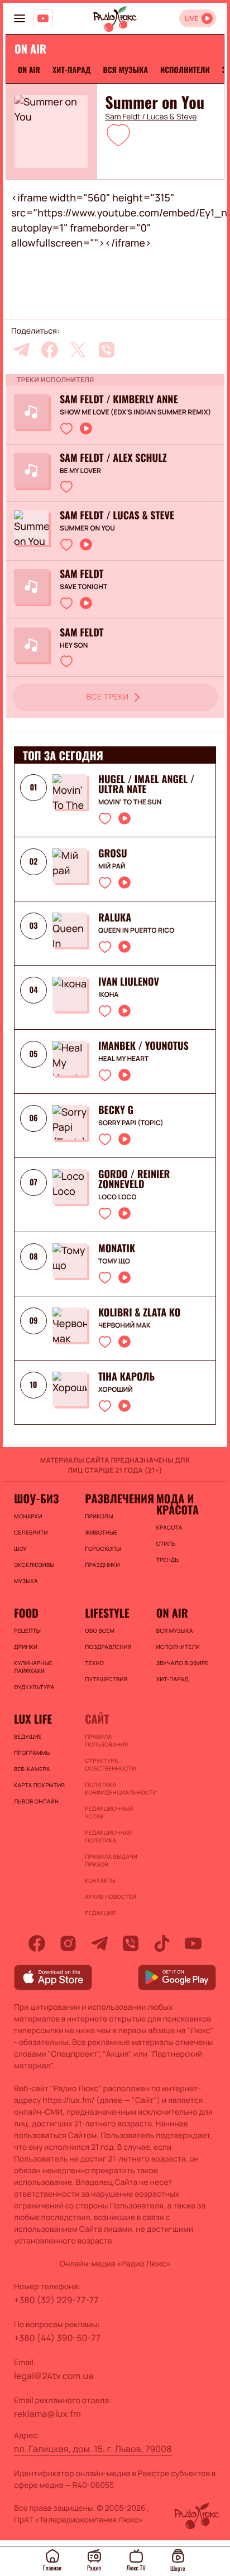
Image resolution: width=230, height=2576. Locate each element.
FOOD (26, 1613)
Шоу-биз (36, 1498)
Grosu (113, 853)
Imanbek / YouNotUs (143, 1046)
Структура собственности (110, 1764)
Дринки (26, 1647)
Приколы (99, 1516)
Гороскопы (103, 1549)
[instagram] (68, 1943)
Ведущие (28, 1736)
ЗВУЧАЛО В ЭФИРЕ (183, 1663)
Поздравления (108, 1647)
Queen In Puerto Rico (136, 930)
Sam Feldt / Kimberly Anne (119, 399)
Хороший (116, 1390)
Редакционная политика (108, 1836)
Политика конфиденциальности (115, 1788)
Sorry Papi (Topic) (131, 1123)
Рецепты (27, 1630)
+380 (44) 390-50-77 (57, 2338)
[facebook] (50, 350)
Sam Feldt (82, 574)
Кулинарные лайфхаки (33, 1667)
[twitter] (78, 350)
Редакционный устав (109, 1812)
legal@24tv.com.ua (54, 2376)
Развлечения (115, 1498)
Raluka (115, 918)
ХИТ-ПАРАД (71, 70)
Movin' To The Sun (130, 802)
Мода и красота (178, 1504)
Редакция (100, 1913)
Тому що (114, 1261)
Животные (101, 1532)
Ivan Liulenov (129, 982)
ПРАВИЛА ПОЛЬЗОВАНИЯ (106, 1740)
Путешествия (106, 1679)
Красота (169, 1527)
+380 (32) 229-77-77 (56, 2300)
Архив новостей (111, 1897)
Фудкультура (34, 1687)
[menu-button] (20, 18)
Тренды (168, 1560)
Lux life (33, 1719)
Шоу (20, 1549)
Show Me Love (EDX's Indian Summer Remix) (135, 412)
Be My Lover (80, 471)
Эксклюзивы (34, 1565)
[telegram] (21, 350)
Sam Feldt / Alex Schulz (113, 458)
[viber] (107, 350)
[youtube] (193, 1943)
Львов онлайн (36, 1801)
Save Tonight (83, 587)
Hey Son (74, 645)
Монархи (28, 1516)
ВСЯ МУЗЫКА (125, 70)
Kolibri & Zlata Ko (139, 1313)
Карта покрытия (39, 1785)
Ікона (108, 995)
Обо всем (100, 1630)
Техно (94, 1663)
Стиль (166, 1543)
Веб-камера (32, 1769)
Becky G (116, 1110)
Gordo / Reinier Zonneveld (134, 1179)
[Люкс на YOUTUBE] (43, 18)
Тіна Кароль (126, 1377)
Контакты (100, 1880)
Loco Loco (117, 1197)
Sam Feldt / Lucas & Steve (151, 117)
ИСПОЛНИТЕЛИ (185, 70)
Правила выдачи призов (111, 1860)
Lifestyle (107, 1613)
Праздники (102, 1565)
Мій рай (112, 866)
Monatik (117, 1248)
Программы (32, 1753)
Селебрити (31, 1532)
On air (29, 70)
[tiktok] (162, 1943)
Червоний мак (124, 1325)
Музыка (26, 1581)
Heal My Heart (123, 1059)
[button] (118, 134)
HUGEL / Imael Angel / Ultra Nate (146, 784)
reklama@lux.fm (47, 2414)
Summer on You (87, 528)
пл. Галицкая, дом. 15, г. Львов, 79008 (93, 2449)
